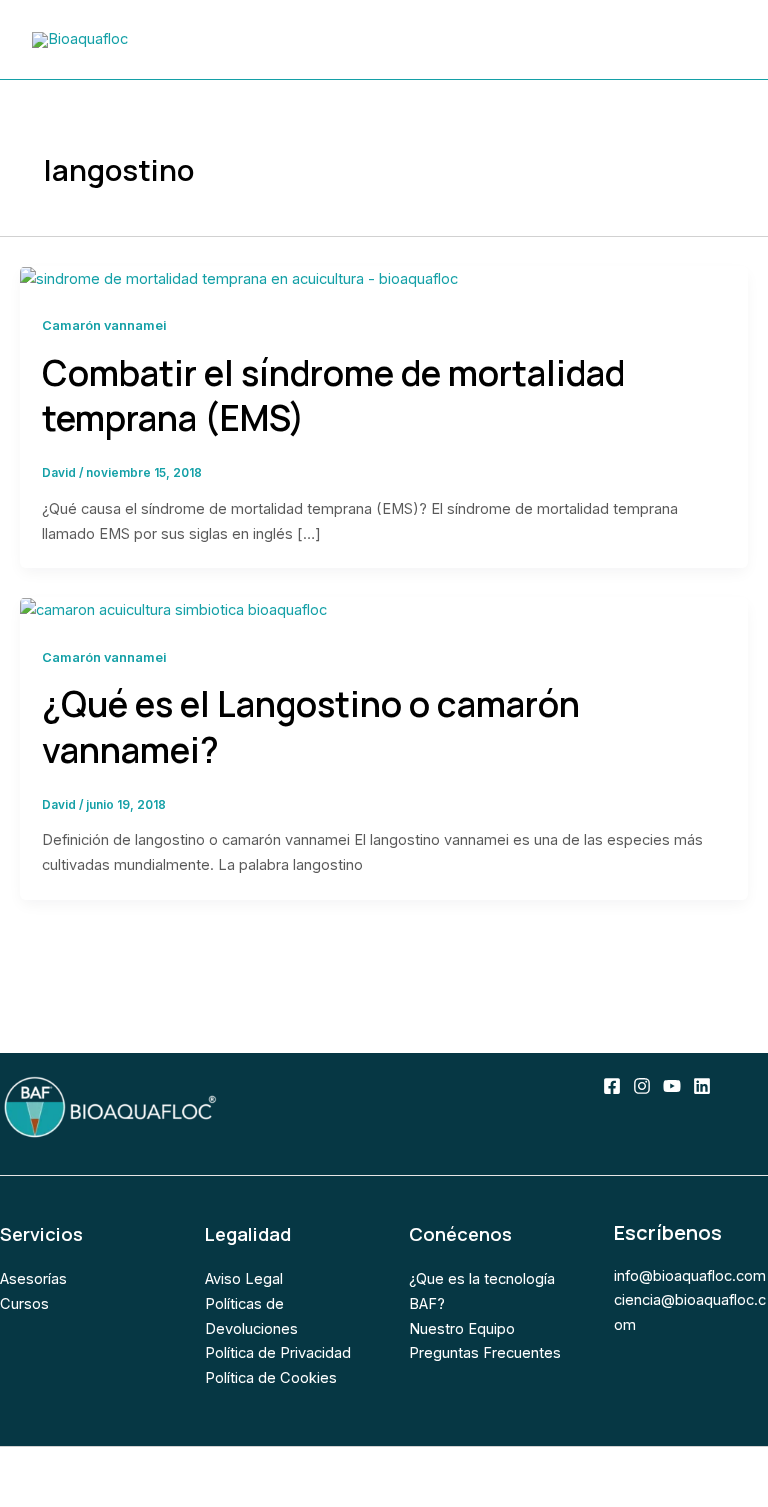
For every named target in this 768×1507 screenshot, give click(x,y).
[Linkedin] (702, 1086)
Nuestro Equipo (462, 1329)
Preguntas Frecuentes (485, 1353)
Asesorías (33, 1279)
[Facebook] (612, 1086)
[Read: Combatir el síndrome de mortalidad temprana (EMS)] (239, 278)
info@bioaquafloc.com (690, 1276)
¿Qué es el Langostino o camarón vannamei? (311, 727)
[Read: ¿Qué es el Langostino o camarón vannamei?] (173, 609)
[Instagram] (642, 1086)
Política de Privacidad (278, 1353)
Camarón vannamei (104, 325)
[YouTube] (672, 1086)
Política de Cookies (271, 1378)
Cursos (24, 1304)
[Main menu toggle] (714, 40)
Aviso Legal (244, 1279)
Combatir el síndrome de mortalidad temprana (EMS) (333, 396)
